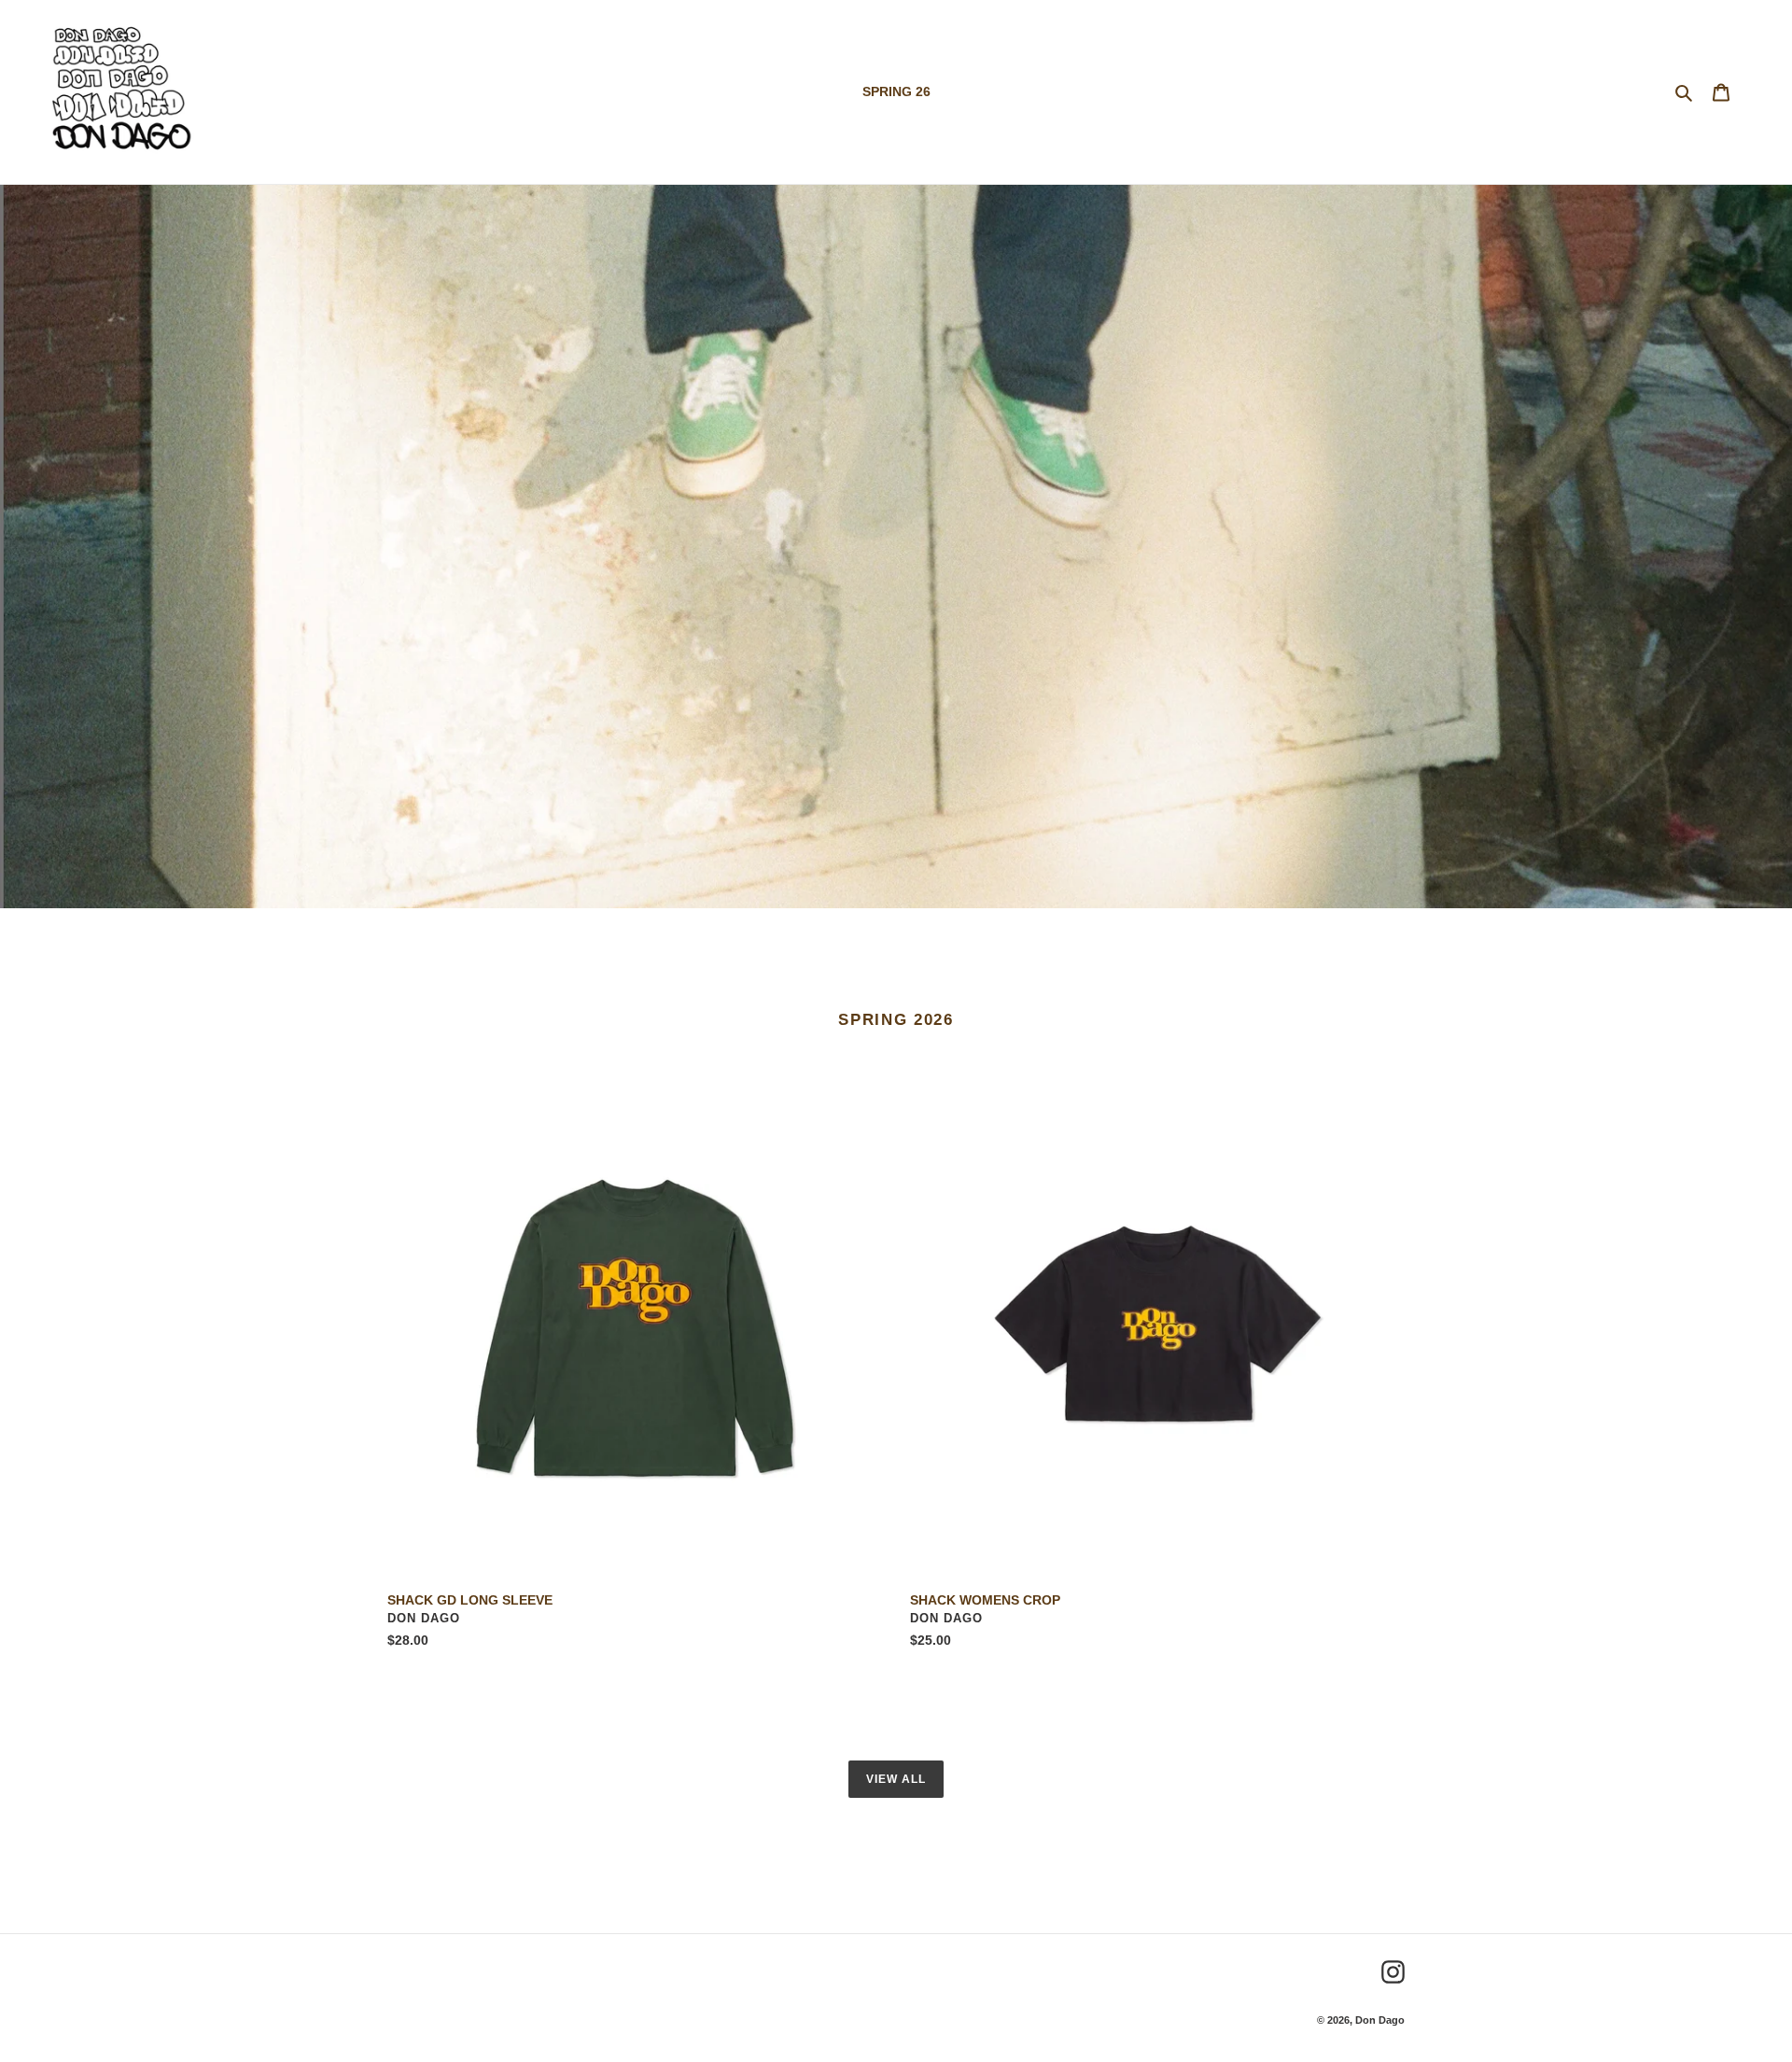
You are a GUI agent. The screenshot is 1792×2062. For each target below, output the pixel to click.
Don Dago (1380, 2020)
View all (896, 1779)
